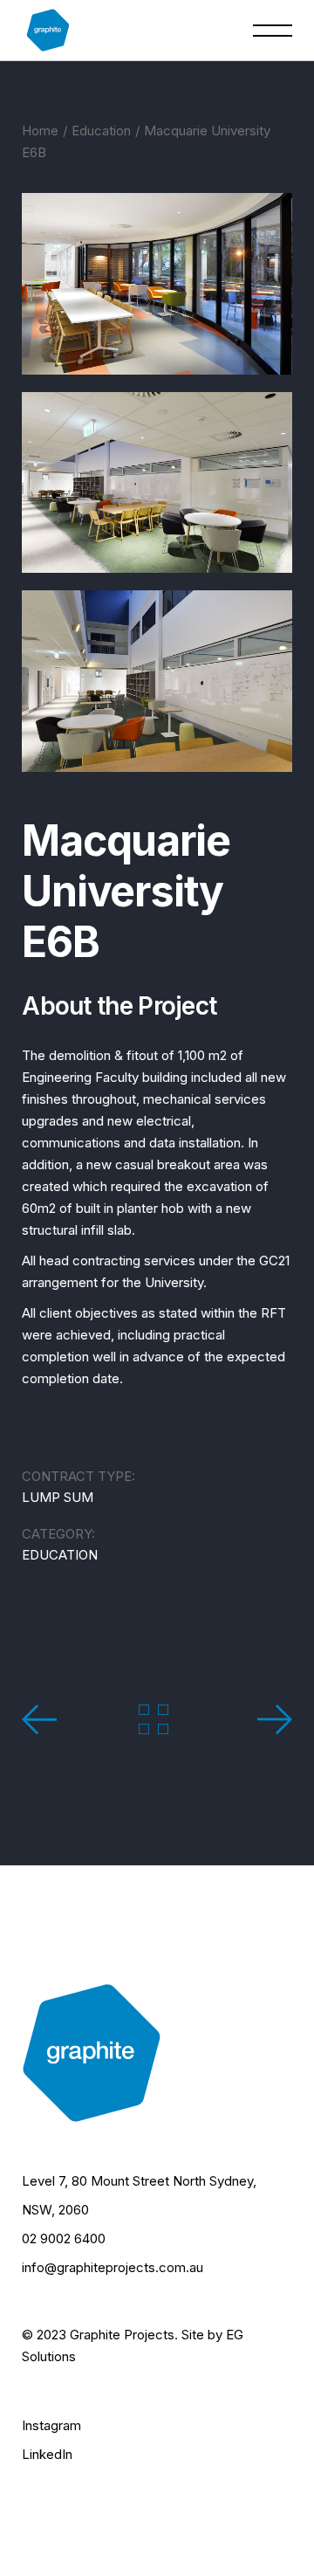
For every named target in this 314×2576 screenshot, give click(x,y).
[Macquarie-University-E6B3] (157, 681)
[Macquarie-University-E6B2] (157, 483)
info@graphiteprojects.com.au (113, 2267)
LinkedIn (47, 2454)
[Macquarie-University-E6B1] (157, 284)
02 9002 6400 (64, 2239)
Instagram (51, 2425)
